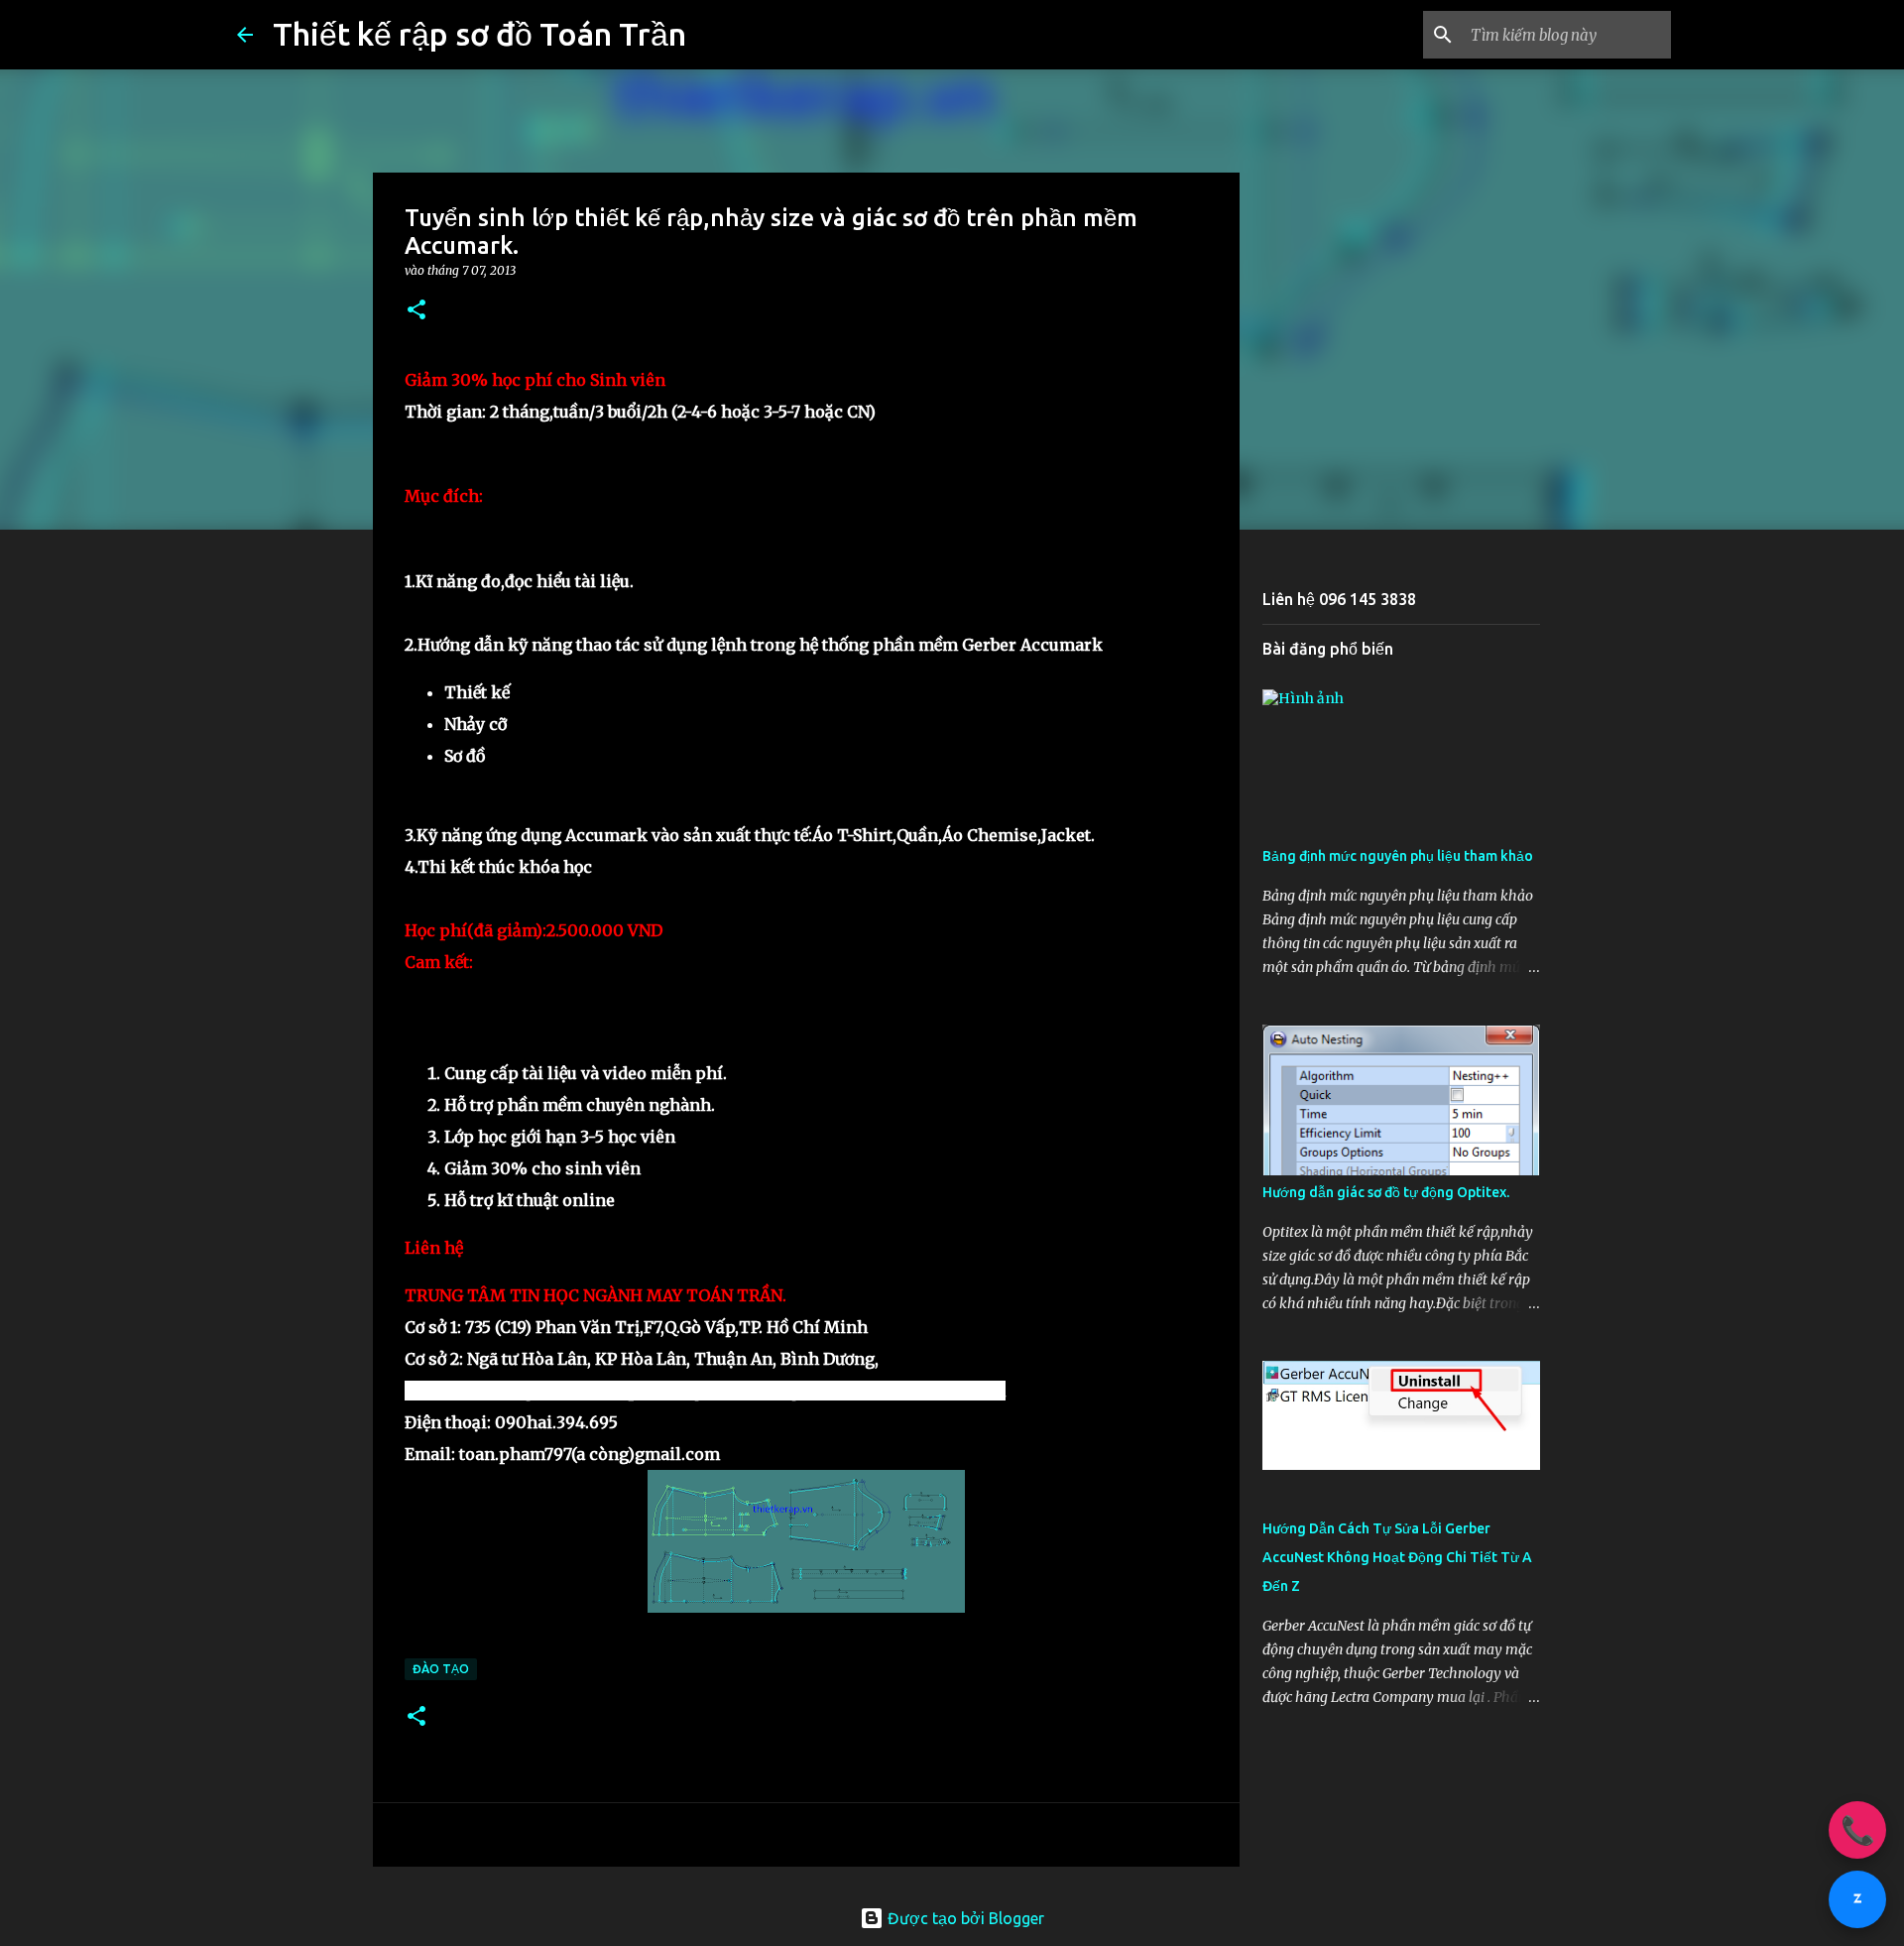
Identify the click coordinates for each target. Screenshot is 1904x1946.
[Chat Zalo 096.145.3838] (1857, 1899)
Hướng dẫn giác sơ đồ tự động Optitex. (1386, 1192)
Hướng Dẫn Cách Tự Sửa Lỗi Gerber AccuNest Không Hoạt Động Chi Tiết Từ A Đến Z (1397, 1557)
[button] (416, 311)
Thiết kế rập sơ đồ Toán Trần (479, 34)
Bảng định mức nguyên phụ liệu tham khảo (1398, 856)
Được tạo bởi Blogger (964, 1918)
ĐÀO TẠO (441, 1669)
